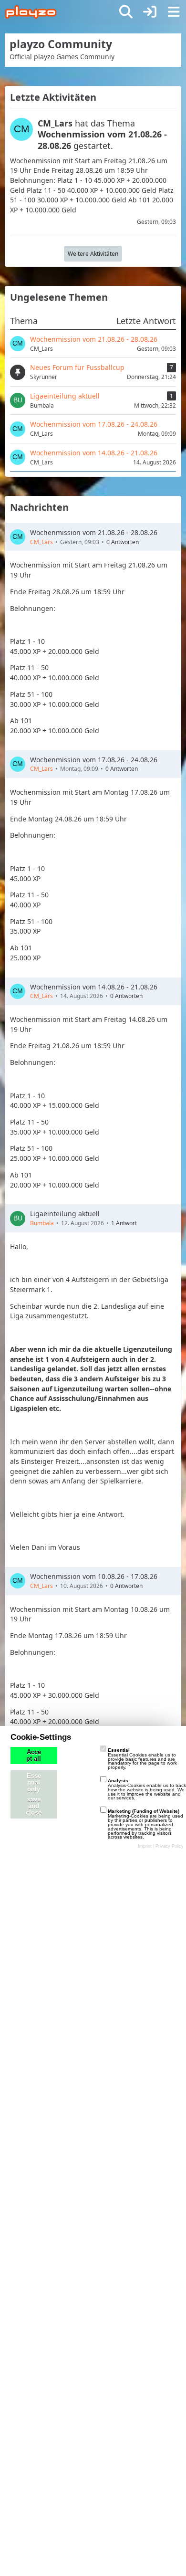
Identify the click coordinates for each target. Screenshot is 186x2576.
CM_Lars (41, 542)
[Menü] (174, 12)
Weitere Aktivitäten (93, 254)
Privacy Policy (170, 1846)
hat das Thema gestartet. (102, 134)
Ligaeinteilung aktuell (65, 1214)
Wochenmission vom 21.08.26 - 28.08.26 (94, 532)
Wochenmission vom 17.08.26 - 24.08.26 (94, 760)
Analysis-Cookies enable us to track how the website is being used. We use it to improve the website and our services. (147, 1789)
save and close (34, 1806)
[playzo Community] (31, 12)
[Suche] (126, 12)
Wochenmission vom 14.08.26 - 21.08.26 (94, 987)
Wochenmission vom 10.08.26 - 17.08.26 (94, 1576)
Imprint (145, 1846)
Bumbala (42, 1223)
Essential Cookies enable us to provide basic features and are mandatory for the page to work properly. (142, 1759)
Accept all (34, 1756)
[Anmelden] (150, 12)
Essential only (34, 1783)
